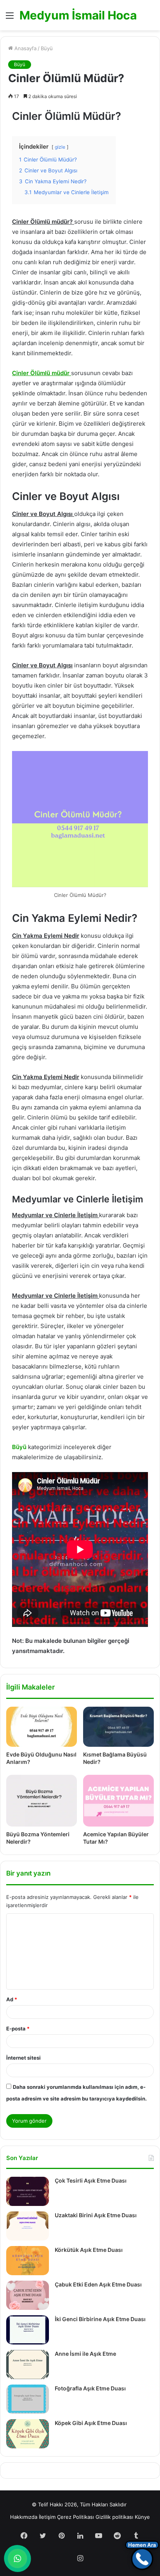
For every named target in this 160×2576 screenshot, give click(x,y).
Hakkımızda (24, 2517)
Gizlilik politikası (114, 2517)
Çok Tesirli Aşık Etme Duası (91, 2180)
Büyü (47, 48)
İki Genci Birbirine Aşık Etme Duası (100, 2319)
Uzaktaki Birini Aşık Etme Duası (96, 2215)
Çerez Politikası (76, 2517)
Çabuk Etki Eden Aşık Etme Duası (98, 2284)
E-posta (18, 2029)
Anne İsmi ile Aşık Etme (85, 2354)
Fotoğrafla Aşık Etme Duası (90, 2388)
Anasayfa (25, 48)
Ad (12, 1999)
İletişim (47, 2517)
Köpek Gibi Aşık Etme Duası (91, 2423)
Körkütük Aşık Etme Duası (89, 2250)
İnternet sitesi (23, 2058)
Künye (142, 2517)
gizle (60, 147)
